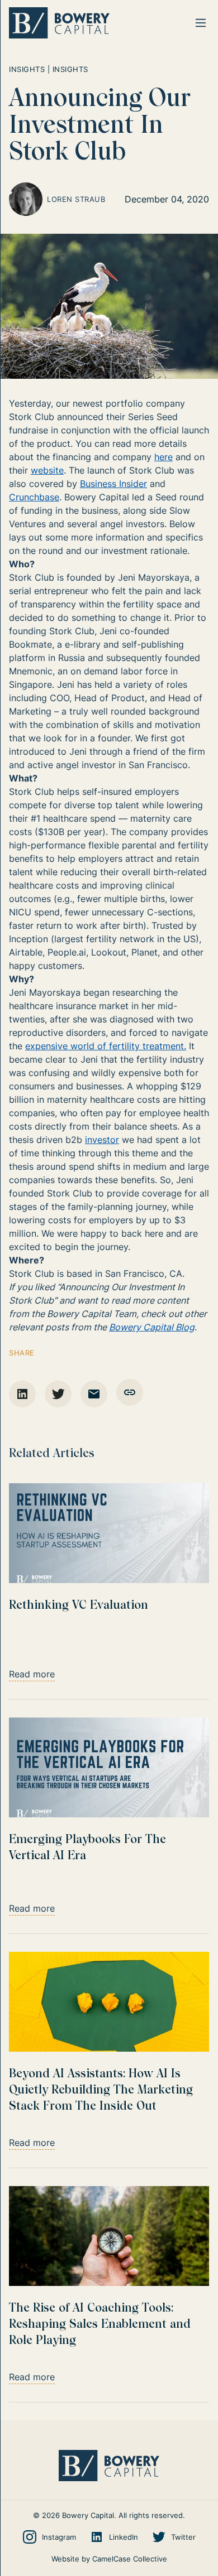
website (47, 470)
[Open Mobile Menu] (201, 23)
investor (102, 1140)
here (163, 457)
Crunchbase (34, 497)
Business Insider (113, 484)
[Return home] (59, 23)
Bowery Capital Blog (152, 1327)
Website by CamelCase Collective (109, 2559)
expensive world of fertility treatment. (106, 1046)
